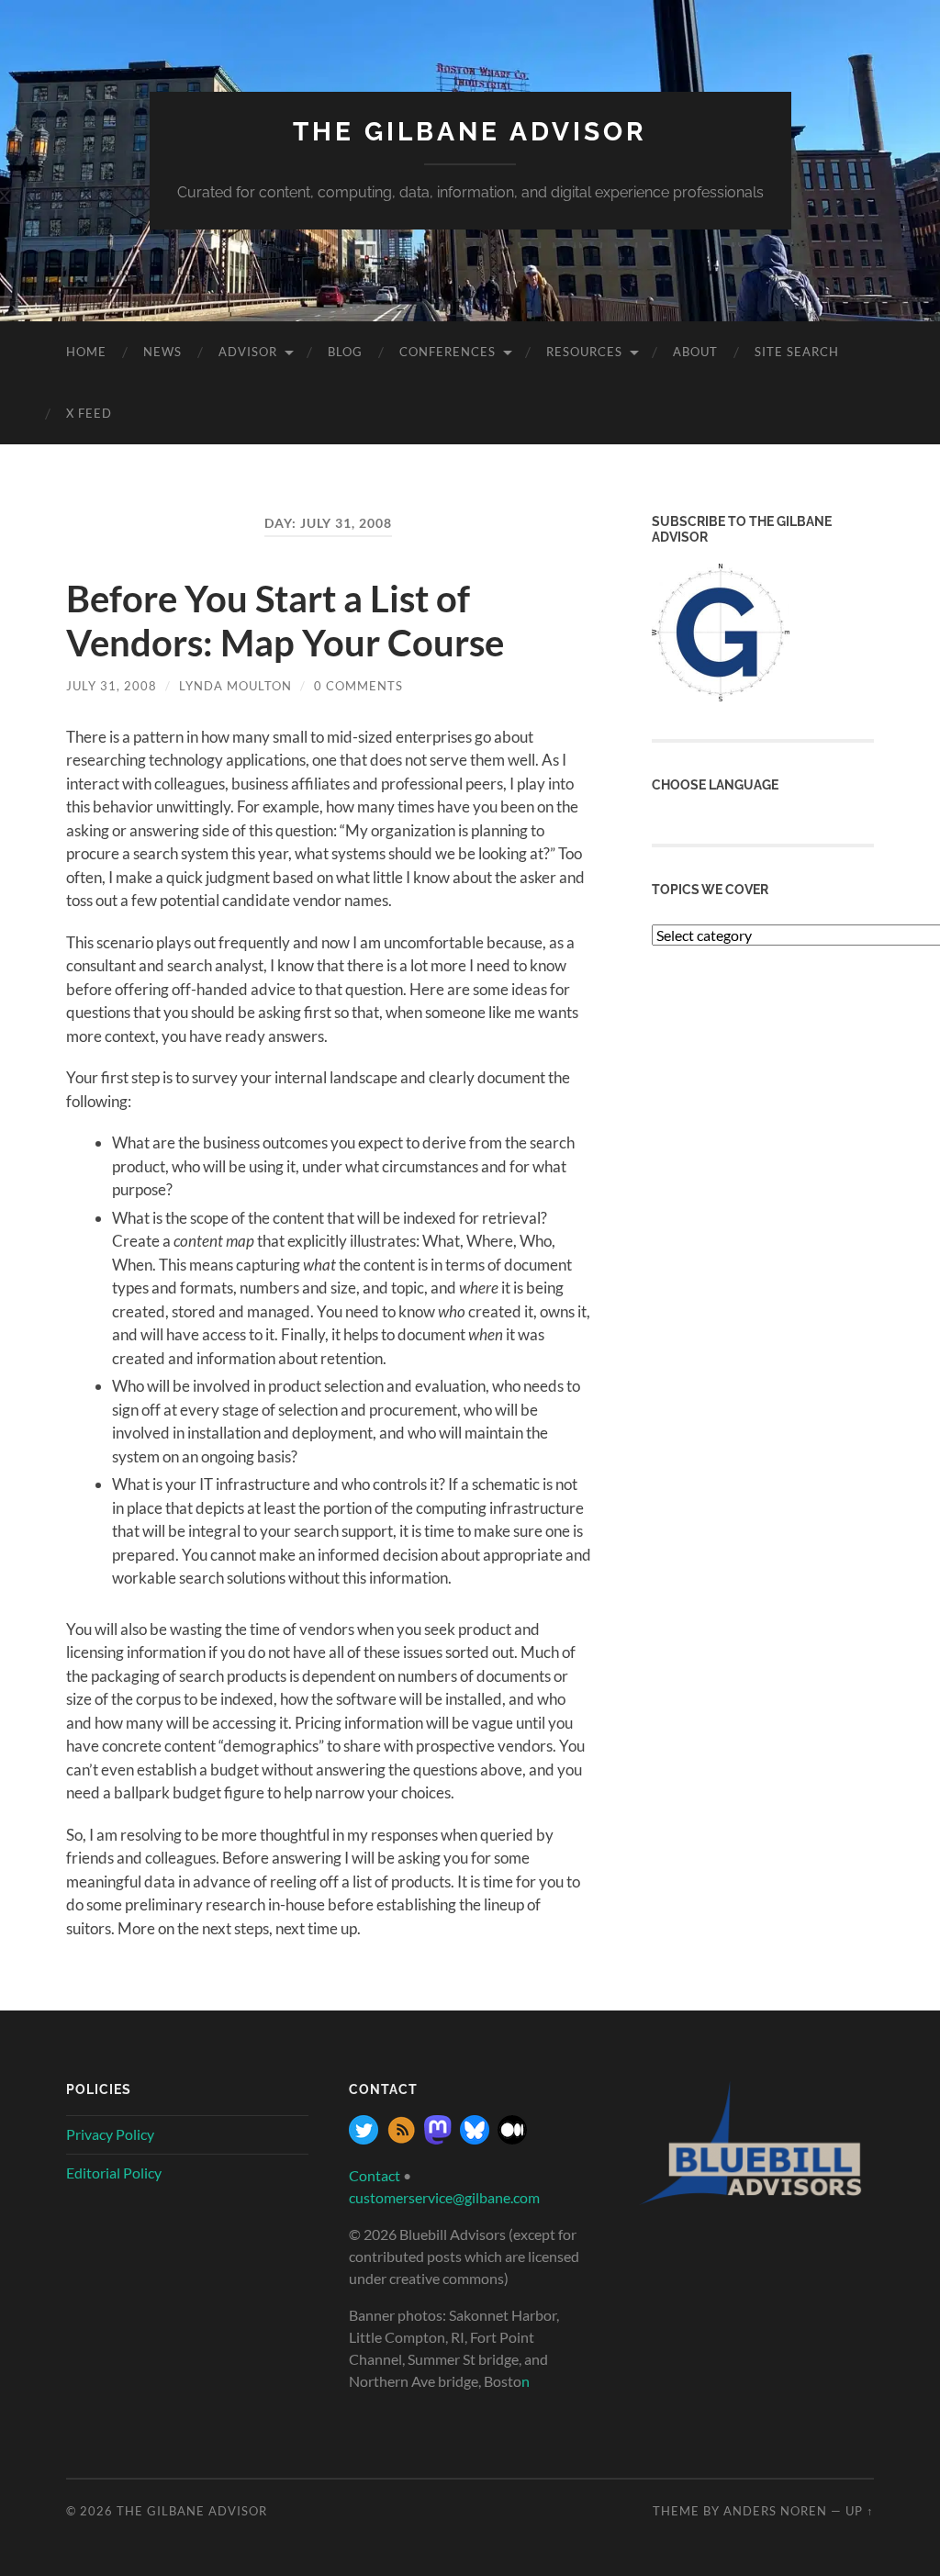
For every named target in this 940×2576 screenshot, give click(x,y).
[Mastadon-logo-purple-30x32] (438, 2139)
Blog (345, 352)
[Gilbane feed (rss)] (401, 2139)
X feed (89, 413)
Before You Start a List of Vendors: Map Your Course (285, 621)
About (695, 352)
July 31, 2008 (112, 686)
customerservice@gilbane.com (444, 2197)
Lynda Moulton (235, 686)
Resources (584, 352)
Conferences (448, 352)
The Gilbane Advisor (470, 132)
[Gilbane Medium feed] (512, 2139)
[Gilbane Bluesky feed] (475, 2139)
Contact (375, 2175)
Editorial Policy (114, 2173)
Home (86, 352)
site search (797, 352)
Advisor (248, 352)
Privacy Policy (110, 2134)
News (162, 352)
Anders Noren (775, 2511)
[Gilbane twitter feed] (364, 2139)
